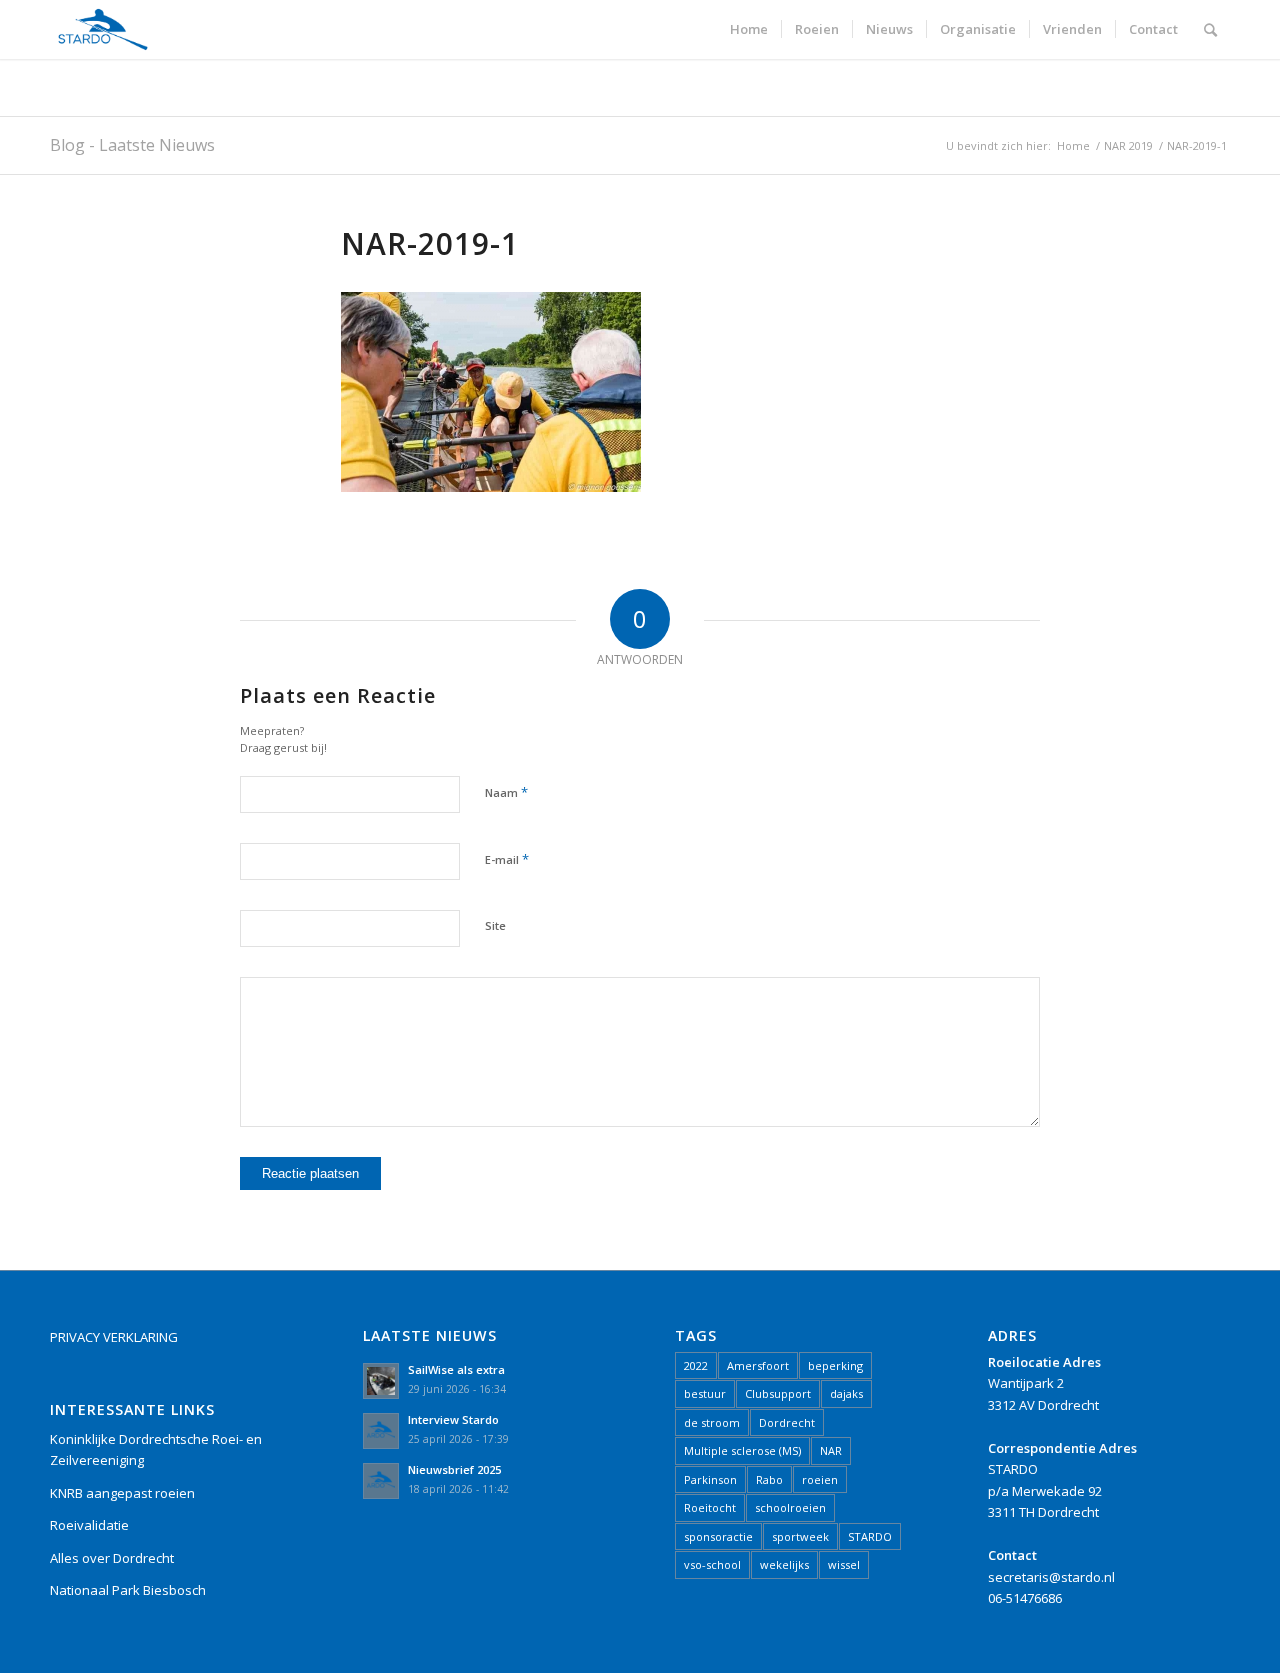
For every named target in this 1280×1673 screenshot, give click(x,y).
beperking (835, 1365)
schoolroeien (790, 1507)
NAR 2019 (1128, 145)
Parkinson (710, 1479)
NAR (831, 1450)
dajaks (846, 1393)
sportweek (800, 1536)
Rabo (769, 1479)
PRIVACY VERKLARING (114, 1337)
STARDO (870, 1536)
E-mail (507, 859)
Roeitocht (710, 1507)
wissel (844, 1564)
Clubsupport (778, 1393)
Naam (506, 792)
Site (495, 925)
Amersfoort (758, 1365)
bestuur (705, 1393)
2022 (696, 1365)
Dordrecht (787, 1422)
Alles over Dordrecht (112, 1558)
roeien (820, 1479)
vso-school (712, 1564)
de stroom (712, 1422)
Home (1073, 145)
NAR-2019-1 (430, 243)
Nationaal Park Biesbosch (128, 1590)
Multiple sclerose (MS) (742, 1450)
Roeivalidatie (89, 1525)
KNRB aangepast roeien (122, 1493)
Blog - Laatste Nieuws (132, 145)
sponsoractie (718, 1536)
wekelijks (784, 1564)
